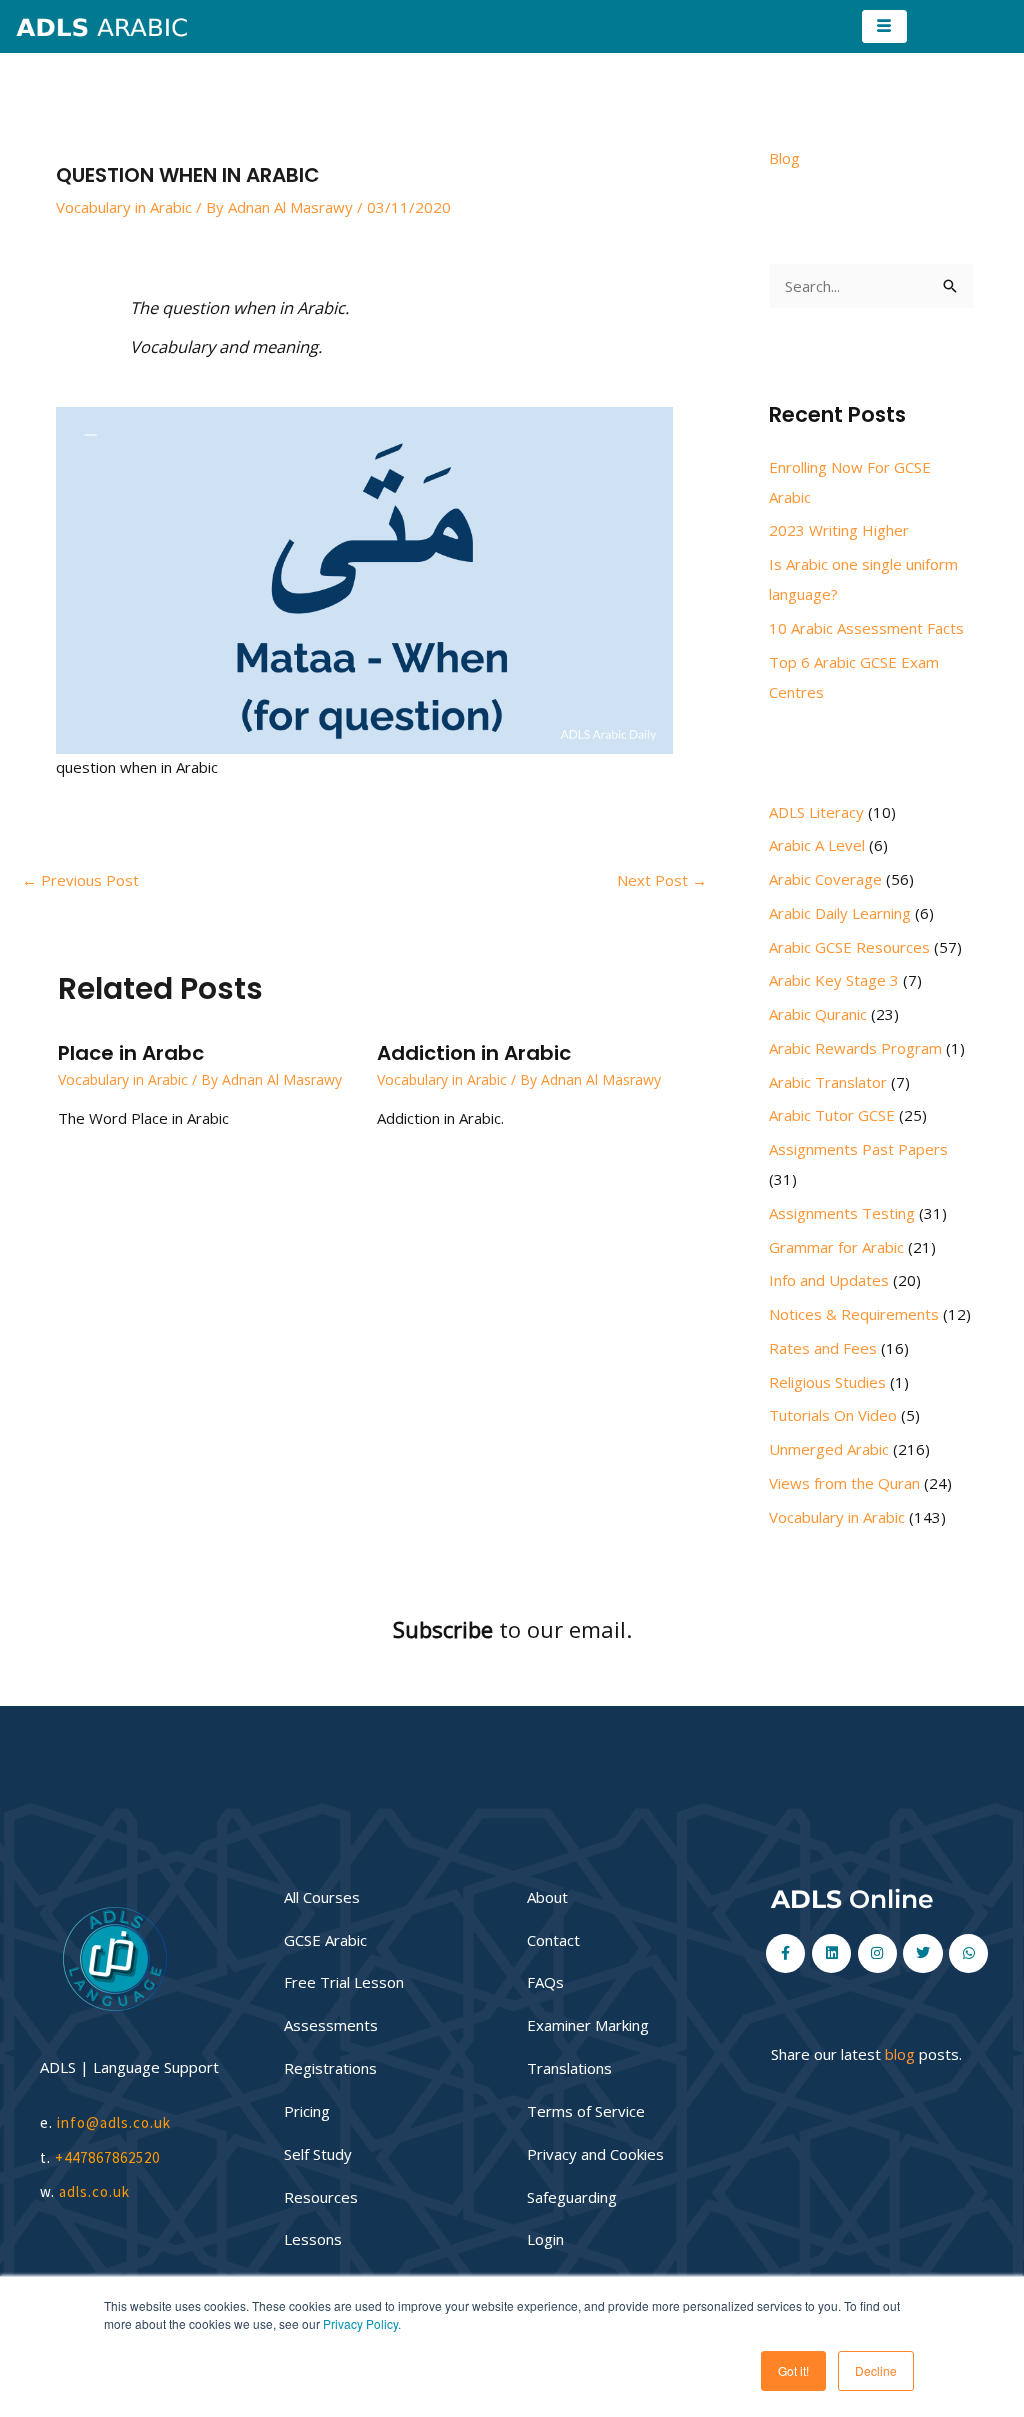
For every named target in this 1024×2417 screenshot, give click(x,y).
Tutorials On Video (833, 1415)
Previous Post (80, 880)
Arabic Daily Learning (840, 913)
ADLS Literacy (816, 812)
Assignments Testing (842, 1213)
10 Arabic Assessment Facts (866, 628)
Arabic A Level (817, 845)
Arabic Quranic (818, 1014)
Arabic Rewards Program (855, 1048)
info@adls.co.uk (114, 2122)
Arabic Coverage (825, 879)
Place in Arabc (131, 1053)
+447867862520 (107, 2157)
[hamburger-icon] (884, 26)
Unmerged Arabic (829, 1449)
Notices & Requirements (854, 1314)
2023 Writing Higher (839, 530)
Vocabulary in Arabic (124, 207)
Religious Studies (827, 1382)
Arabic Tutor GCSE (832, 1115)
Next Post (662, 880)
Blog (784, 158)
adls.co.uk (96, 2191)
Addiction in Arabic (474, 1053)
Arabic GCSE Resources (849, 947)
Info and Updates (829, 1280)
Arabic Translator (828, 1082)
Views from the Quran (844, 1483)
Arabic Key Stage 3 (834, 980)
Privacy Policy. (362, 2323)
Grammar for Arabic (836, 1247)
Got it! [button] (793, 2370)
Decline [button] (876, 2370)
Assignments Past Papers (858, 1149)
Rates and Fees (823, 1348)
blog (900, 2054)
